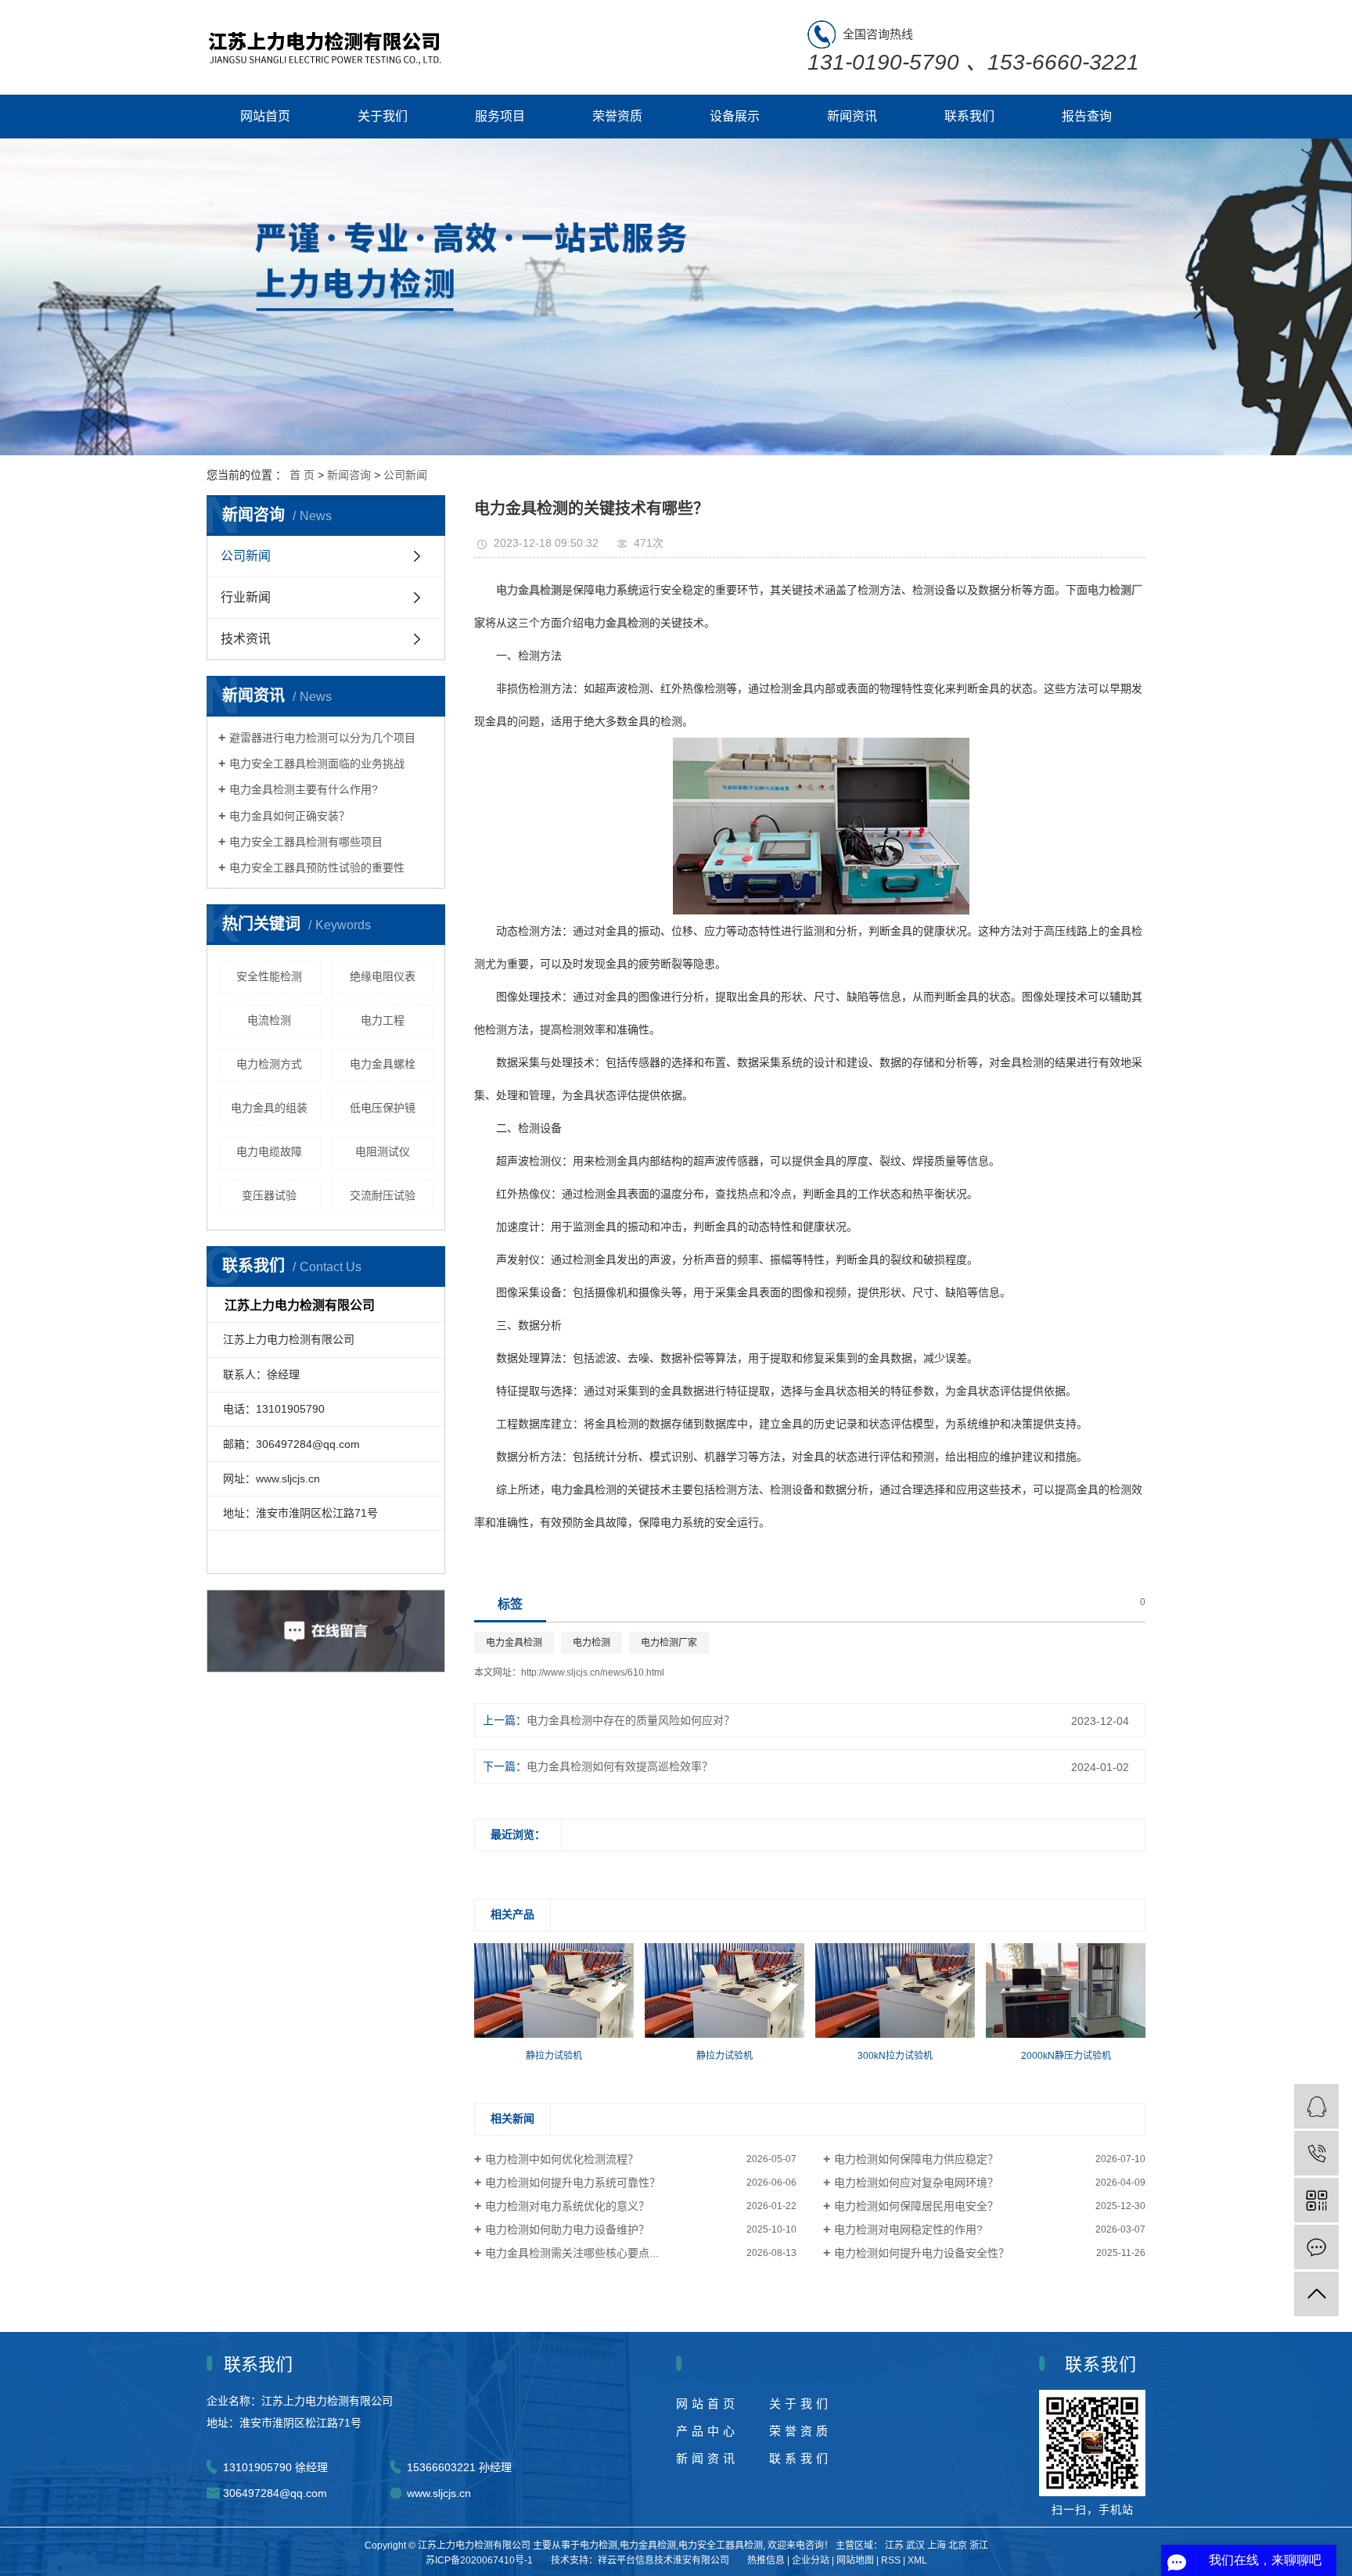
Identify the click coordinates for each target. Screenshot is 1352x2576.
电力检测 (591, 1643)
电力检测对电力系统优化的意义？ (567, 2206)
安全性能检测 (269, 976)
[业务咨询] (1316, 2106)
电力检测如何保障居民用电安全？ (916, 2206)
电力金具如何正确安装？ (289, 816)
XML (917, 2560)
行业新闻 (246, 597)
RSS (891, 2560)
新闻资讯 (852, 116)
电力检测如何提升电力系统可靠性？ (573, 2183)
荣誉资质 (617, 116)
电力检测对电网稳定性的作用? (908, 2229)
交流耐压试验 (383, 1195)
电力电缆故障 (269, 1151)
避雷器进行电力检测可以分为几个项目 (322, 738)
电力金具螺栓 (383, 1064)
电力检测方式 (269, 1064)
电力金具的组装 (269, 1108)
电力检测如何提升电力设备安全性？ (922, 2253)
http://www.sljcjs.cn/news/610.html (593, 1672)
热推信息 (766, 2560)
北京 (958, 2545)
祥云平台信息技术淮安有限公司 (663, 2560)
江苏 (894, 2545)
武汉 (915, 2545)
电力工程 (383, 1020)
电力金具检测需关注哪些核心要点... (572, 2253)
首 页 (302, 475)
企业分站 (811, 2560)
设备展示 (735, 116)
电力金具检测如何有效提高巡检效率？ (620, 1766)
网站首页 (265, 116)
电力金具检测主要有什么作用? (304, 789)
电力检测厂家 (669, 1643)
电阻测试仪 (383, 1151)
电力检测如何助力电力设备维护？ (567, 2229)
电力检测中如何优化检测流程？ (562, 2159)
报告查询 (1087, 116)
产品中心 (707, 2431)
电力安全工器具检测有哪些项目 (306, 842)
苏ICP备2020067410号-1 (479, 2560)
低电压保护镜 (383, 1108)
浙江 (979, 2545)
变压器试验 (269, 1195)
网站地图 (855, 2560)
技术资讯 (246, 639)
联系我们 (969, 116)
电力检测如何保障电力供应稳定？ (916, 2159)
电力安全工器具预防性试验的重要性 (317, 868)
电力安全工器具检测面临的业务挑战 (317, 763)
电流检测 (269, 1020)
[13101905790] (1316, 2153)
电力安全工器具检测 (721, 2545)
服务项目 (500, 116)
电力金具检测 (514, 1643)
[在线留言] (1316, 2247)
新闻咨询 (349, 475)
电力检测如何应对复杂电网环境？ (916, 2183)
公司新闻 (405, 475)
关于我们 (383, 116)
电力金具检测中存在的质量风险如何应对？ (631, 1720)
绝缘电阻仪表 (383, 976)
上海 (937, 2545)
